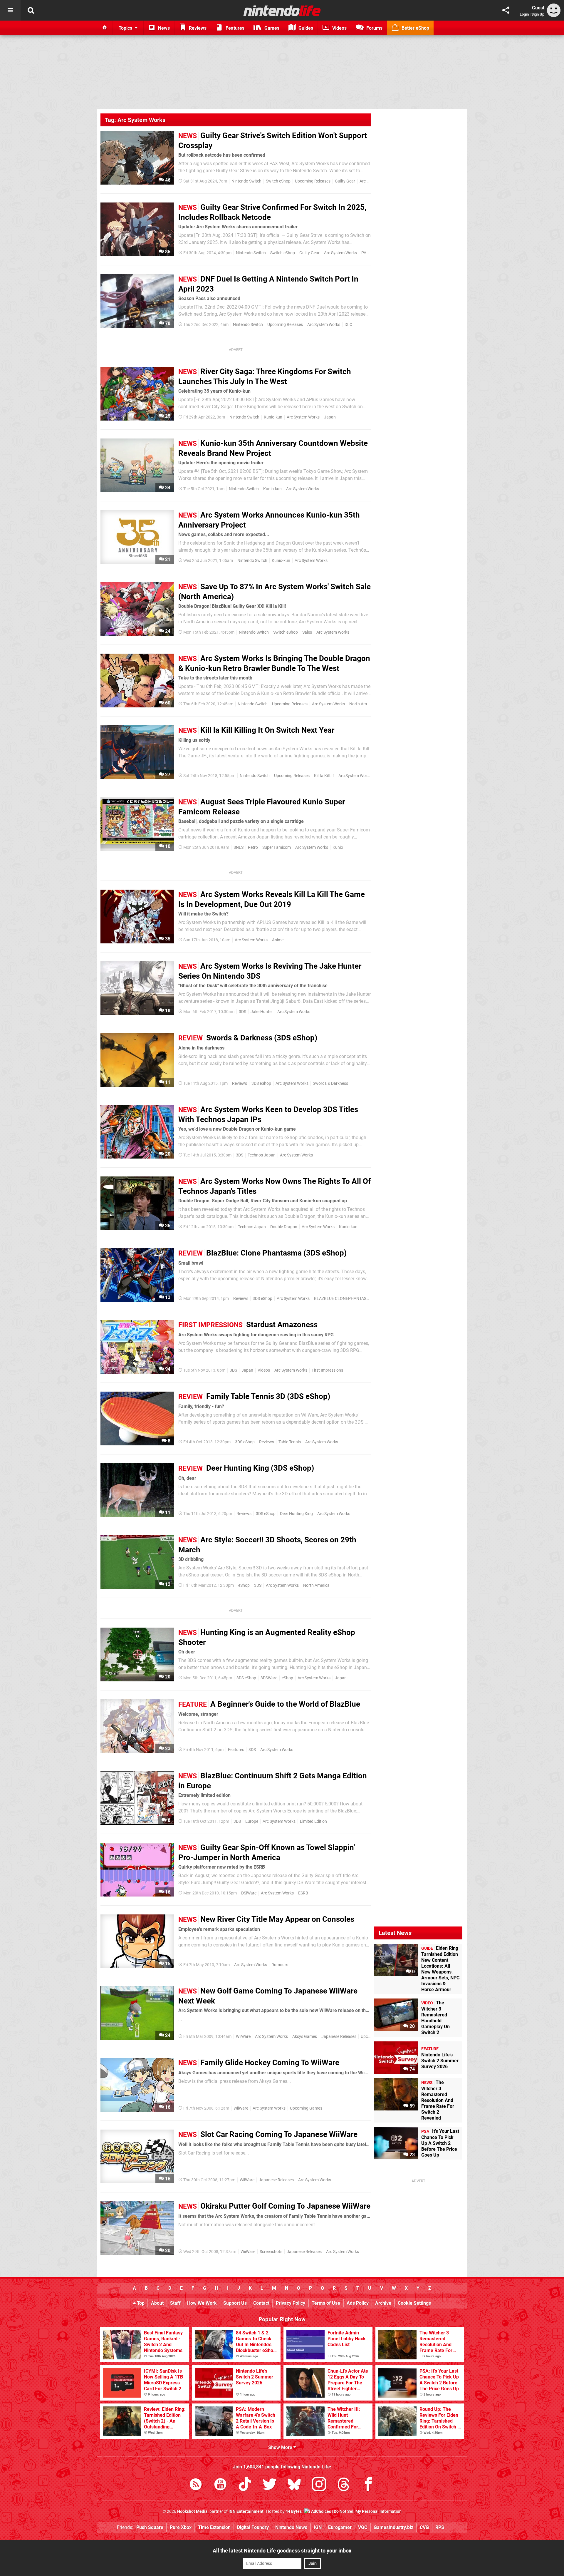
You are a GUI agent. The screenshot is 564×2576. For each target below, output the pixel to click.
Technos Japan (262, 1155)
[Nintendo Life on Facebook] (368, 2485)
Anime (278, 940)
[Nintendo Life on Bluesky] (294, 2485)
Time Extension (214, 2527)
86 (167, 252)
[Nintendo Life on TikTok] (245, 2485)
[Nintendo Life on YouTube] (220, 2485)
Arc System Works (340, 253)
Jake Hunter (262, 1012)
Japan (330, 417)
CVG (424, 2527)
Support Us (235, 2303)
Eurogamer (340, 2527)
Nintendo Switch (246, 181)
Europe (252, 1821)
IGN (318, 2527)
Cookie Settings (414, 2303)
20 (167, 1154)
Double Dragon (284, 1227)
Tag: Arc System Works (135, 120)
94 (167, 1369)
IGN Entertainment (246, 2511)
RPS (440, 2527)
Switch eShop (278, 181)
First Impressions (327, 1370)
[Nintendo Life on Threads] (344, 2485)
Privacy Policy (291, 2303)
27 (167, 775)
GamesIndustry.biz (393, 2527)
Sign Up (538, 14)
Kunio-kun (273, 417)
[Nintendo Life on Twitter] (270, 2485)
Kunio (338, 847)
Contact (261, 2303)
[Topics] (10, 10)
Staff (175, 2303)
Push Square (150, 2527)
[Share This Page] (506, 10)
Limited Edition (313, 1821)
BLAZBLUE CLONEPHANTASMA (343, 1299)
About (157, 2303)
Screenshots (271, 2252)
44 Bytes (294, 2511)
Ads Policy (358, 2303)
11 (167, 1082)
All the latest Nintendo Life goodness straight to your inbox (282, 2551)
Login (524, 14)
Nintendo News (291, 2527)
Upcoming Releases (313, 181)
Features (236, 1750)
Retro (253, 847)
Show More (281, 2447)
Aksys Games (305, 2037)
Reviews (240, 1083)
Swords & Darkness (330, 1083)
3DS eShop (261, 1083)
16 (167, 1892)
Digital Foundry (253, 2527)
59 (412, 2106)
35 (167, 939)
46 (167, 180)
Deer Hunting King (296, 1514)
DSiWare (249, 1893)
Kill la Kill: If (324, 776)
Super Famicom (277, 847)
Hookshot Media (192, 2511)
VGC (363, 2527)
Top (140, 2303)
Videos (264, 1370)
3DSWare (269, 1678)
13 (167, 1297)
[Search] (31, 10)
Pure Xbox (181, 2527)
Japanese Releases (339, 2037)
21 (167, 559)
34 (167, 488)
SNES (239, 847)
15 (167, 1964)
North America (362, 704)
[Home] (105, 28)
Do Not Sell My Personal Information (368, 2511)
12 (167, 1584)
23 (167, 1749)
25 (167, 416)
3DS (242, 1012)
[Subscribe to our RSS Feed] (196, 2485)
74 (412, 2069)
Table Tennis (290, 1442)
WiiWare (243, 2037)
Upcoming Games (306, 2108)
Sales (307, 632)
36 (167, 1226)
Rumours (280, 1965)
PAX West (370, 253)
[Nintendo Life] (282, 11)
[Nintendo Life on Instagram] (319, 2485)
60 (167, 703)
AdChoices (321, 2511)
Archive (383, 2303)
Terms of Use (326, 2303)
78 (167, 323)
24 (167, 631)
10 (167, 846)
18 (167, 1011)
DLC (348, 325)
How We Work (202, 2303)
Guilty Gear (345, 181)
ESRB (303, 1893)
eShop (244, 1585)
